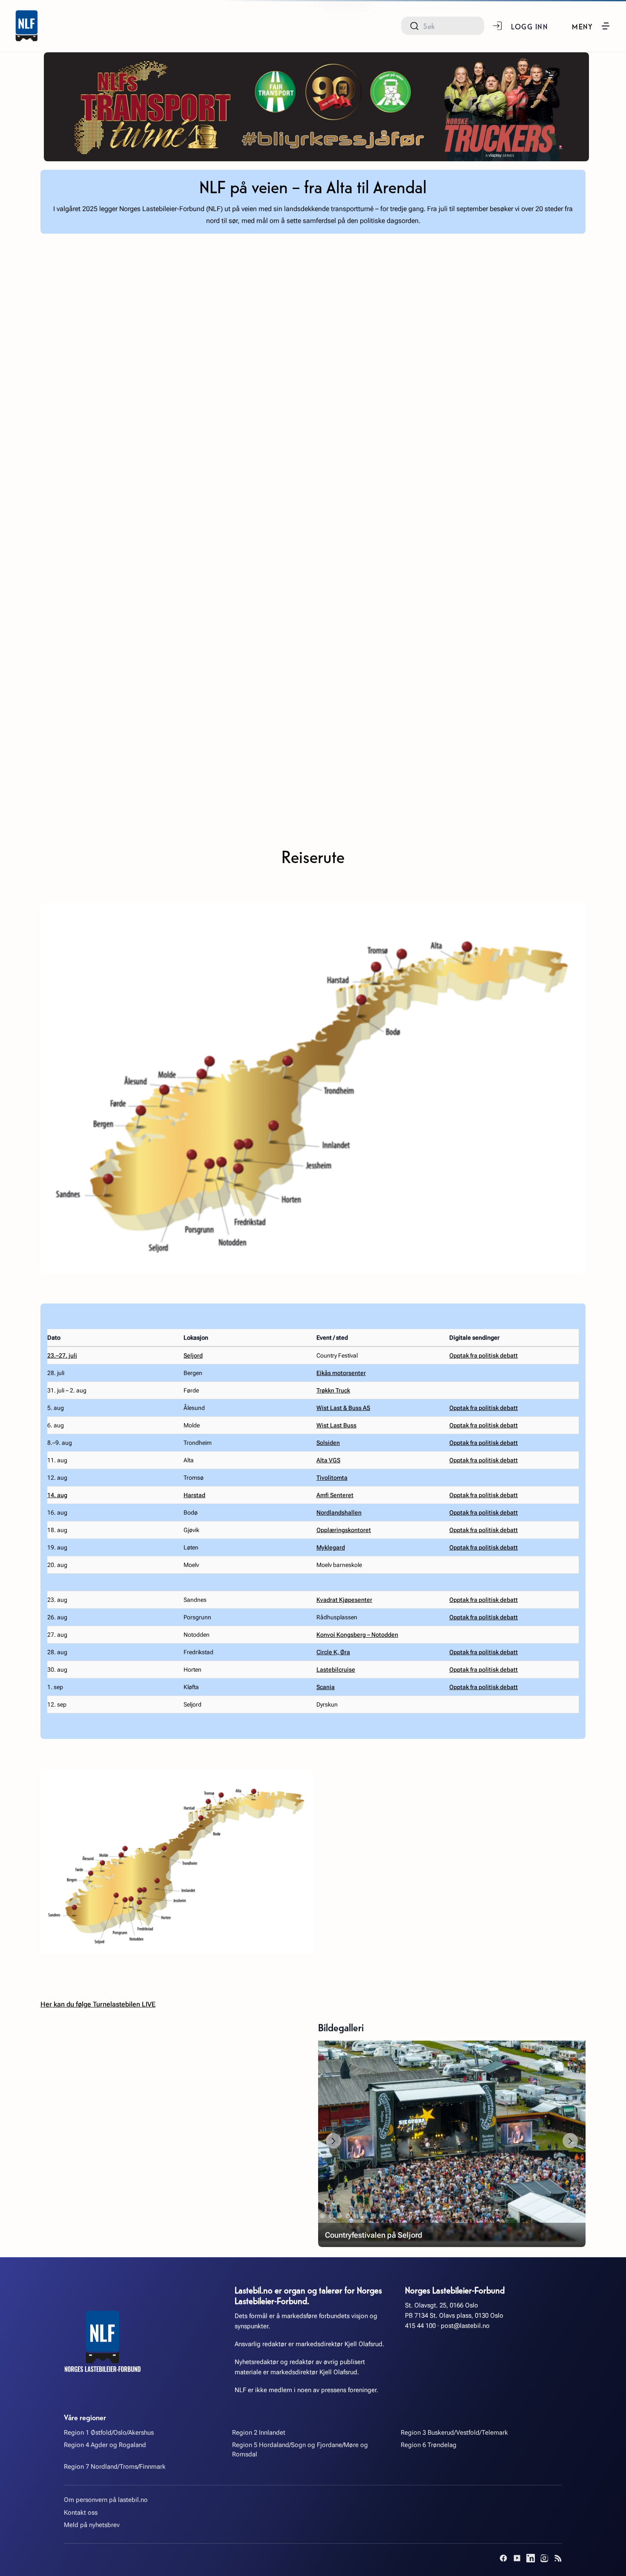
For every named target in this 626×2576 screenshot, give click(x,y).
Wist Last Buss (336, 1425)
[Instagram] (544, 2558)
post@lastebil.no (465, 2326)
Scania (326, 1687)
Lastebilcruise (336, 1670)
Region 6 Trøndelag (429, 2445)
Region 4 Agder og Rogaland (105, 2445)
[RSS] (558, 2558)
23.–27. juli (62, 1355)
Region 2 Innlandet (259, 2433)
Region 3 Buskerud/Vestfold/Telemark (454, 2433)
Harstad (194, 1495)
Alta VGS (328, 1460)
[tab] (322, 2216)
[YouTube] (517, 2558)
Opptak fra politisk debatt (484, 1355)
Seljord (193, 1355)
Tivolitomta (332, 1478)
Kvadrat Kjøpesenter (344, 1600)
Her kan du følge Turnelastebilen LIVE (98, 2004)
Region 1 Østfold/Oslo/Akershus (109, 2433)
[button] (591, 26)
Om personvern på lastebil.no (106, 2500)
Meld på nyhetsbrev (92, 2525)
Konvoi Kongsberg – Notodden (357, 1635)
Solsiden (328, 1443)
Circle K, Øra (333, 1652)
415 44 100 (420, 2326)
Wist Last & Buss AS (343, 1408)
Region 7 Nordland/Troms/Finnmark (115, 2467)
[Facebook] (503, 2558)
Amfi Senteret (335, 1495)
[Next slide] (570, 2141)
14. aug (57, 1495)
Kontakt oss (81, 2513)
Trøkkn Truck (333, 1390)
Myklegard (331, 1547)
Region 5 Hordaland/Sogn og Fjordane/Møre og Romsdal (300, 2449)
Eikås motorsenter (341, 1373)
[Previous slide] (333, 2141)
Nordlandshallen (339, 1512)
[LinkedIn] (531, 2558)
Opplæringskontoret (344, 1530)
